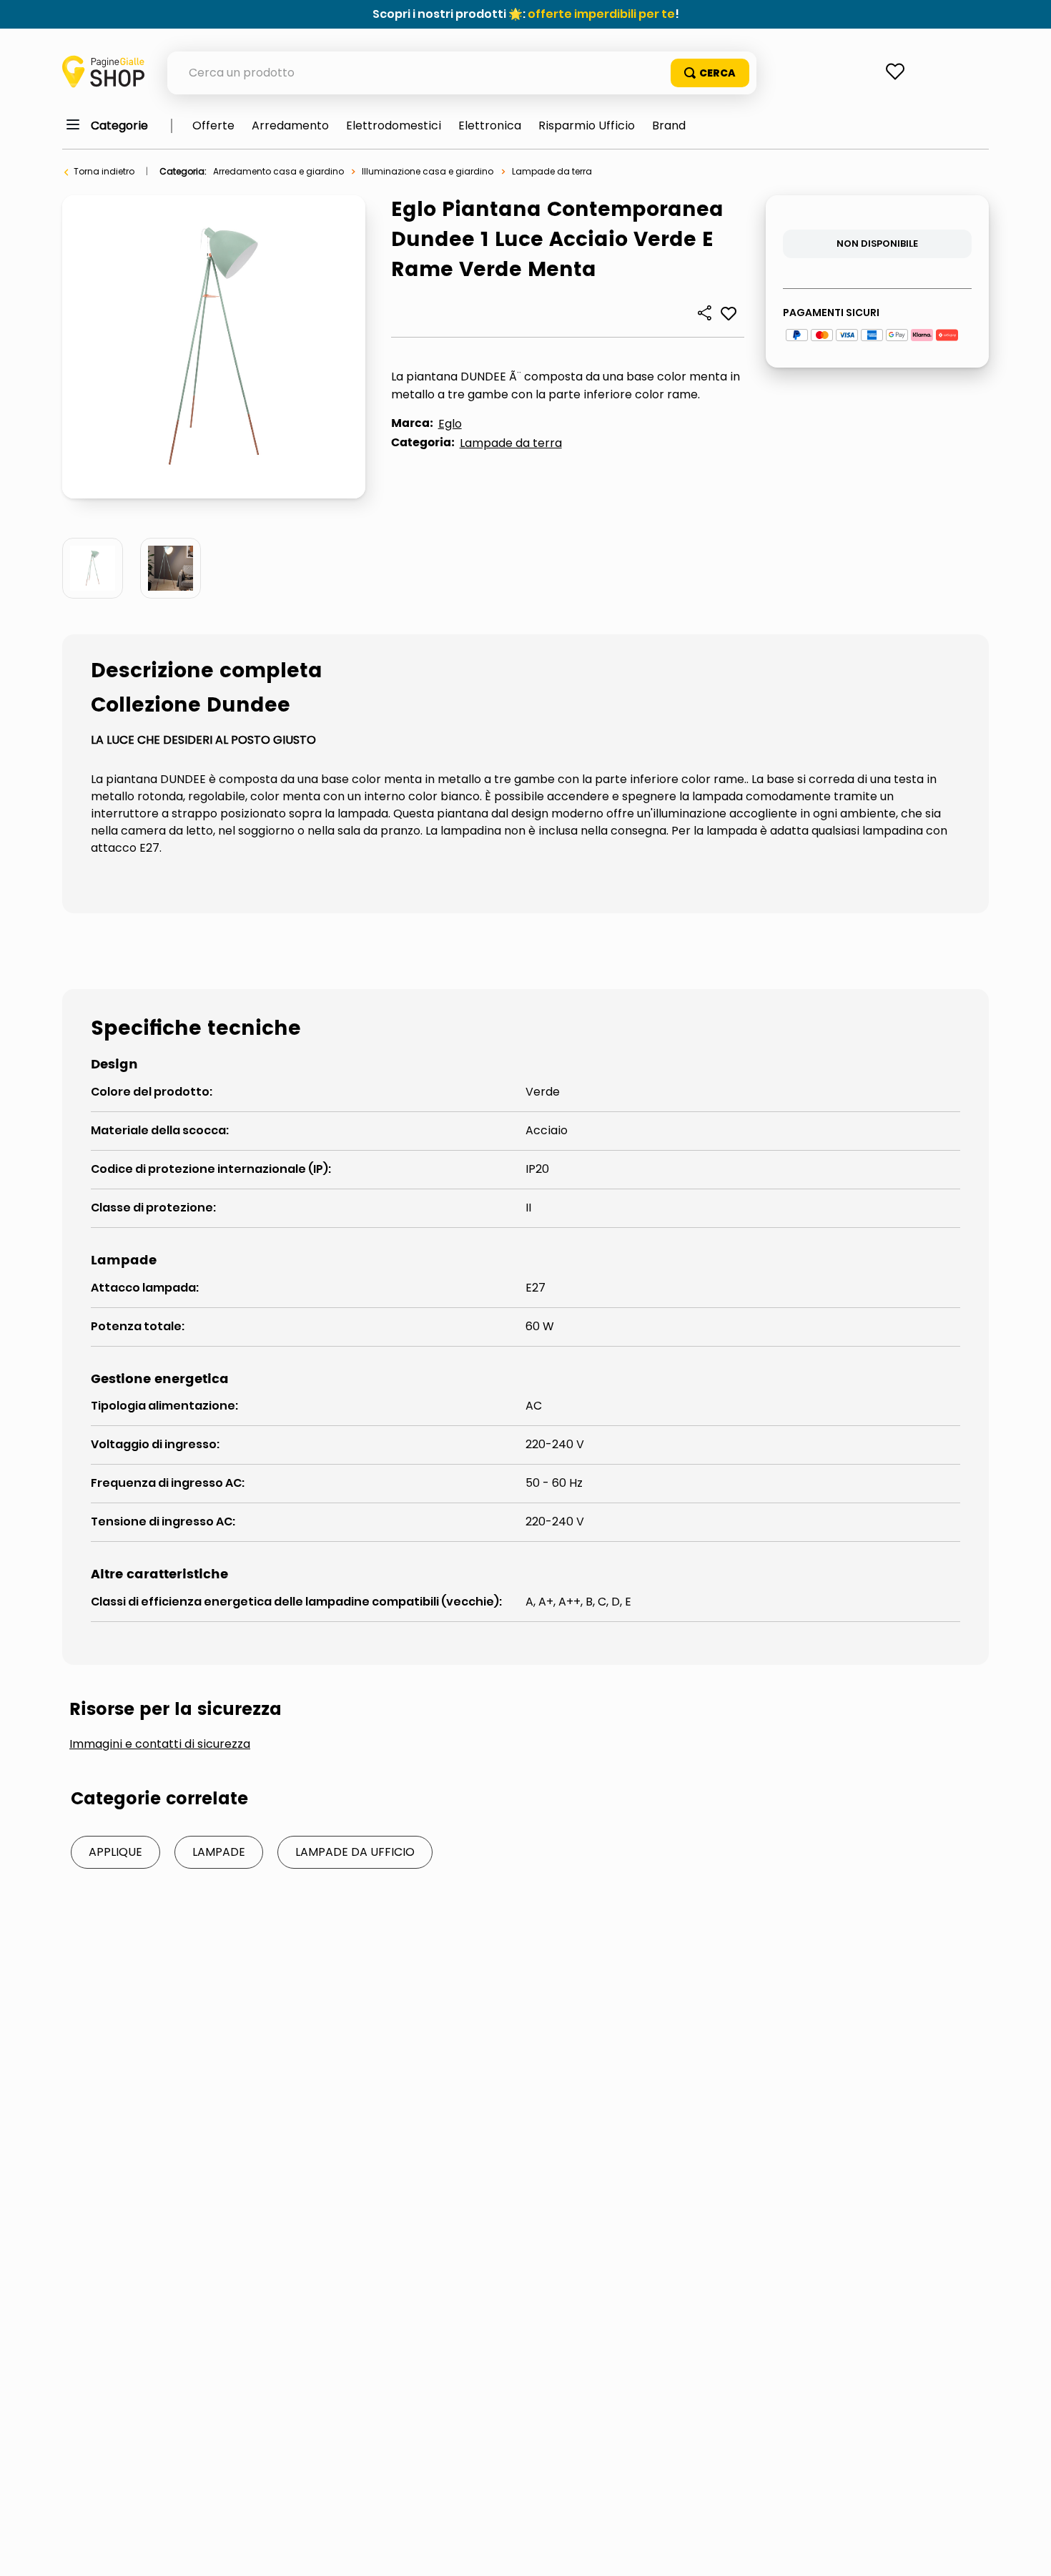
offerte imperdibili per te (601, 14)
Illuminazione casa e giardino (428, 171)
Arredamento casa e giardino (278, 171)
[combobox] (462, 73)
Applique (115, 1852)
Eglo (450, 424)
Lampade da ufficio (355, 1852)
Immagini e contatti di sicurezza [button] (160, 1744)
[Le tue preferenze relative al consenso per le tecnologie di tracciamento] (1026, 2551)
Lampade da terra (552, 171)
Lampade (219, 1852)
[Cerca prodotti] (710, 73)
